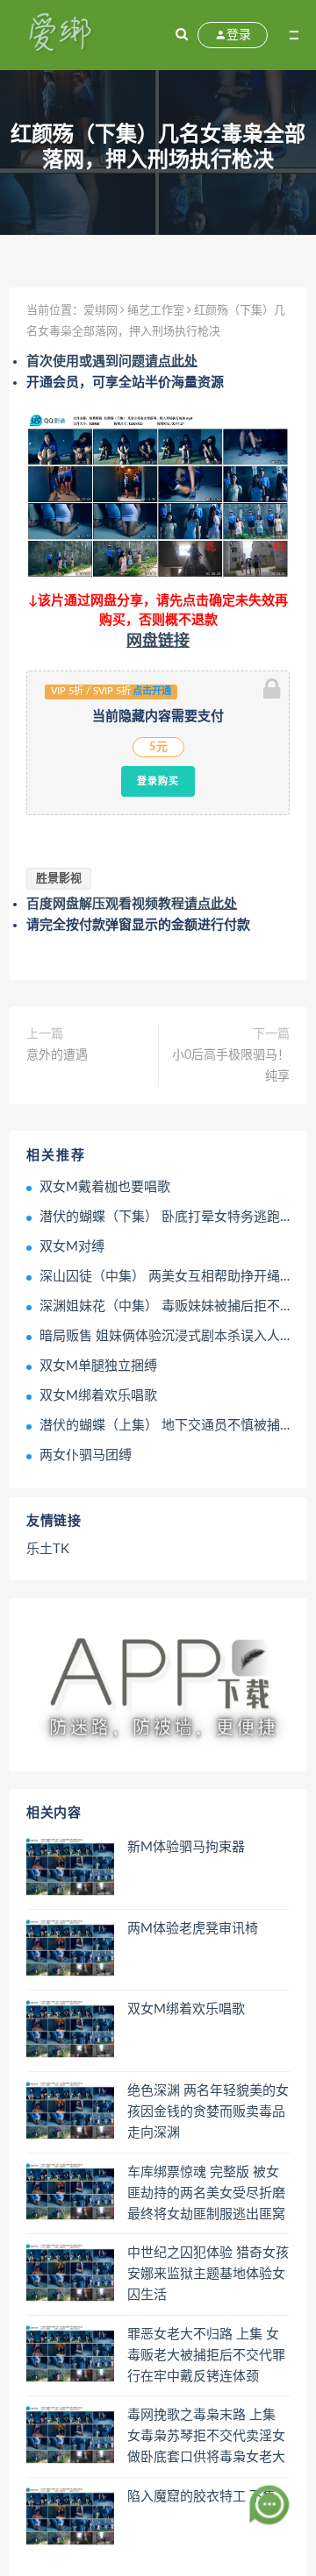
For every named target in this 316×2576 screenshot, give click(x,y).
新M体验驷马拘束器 (186, 1847)
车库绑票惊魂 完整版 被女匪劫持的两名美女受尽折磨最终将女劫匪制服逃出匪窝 (206, 2193)
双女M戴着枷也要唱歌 (105, 1187)
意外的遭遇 (57, 1055)
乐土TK (48, 1549)
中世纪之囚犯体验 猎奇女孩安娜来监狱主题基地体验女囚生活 (208, 2274)
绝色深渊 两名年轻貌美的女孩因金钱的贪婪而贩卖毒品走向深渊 (208, 2112)
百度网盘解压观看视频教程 (132, 904)
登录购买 (158, 781)
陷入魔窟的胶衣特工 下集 (201, 2497)
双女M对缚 (72, 1247)
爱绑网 (101, 311)
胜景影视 (59, 879)
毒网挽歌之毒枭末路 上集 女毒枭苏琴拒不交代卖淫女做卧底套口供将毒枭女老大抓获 (206, 2438)
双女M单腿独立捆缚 (98, 1366)
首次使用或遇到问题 (112, 362)
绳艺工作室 (156, 311)
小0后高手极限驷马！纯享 (231, 1066)
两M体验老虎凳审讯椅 (193, 1929)
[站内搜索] (182, 35)
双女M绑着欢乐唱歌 (98, 1396)
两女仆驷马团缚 (86, 1455)
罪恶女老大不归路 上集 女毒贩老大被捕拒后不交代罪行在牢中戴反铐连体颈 (206, 2356)
